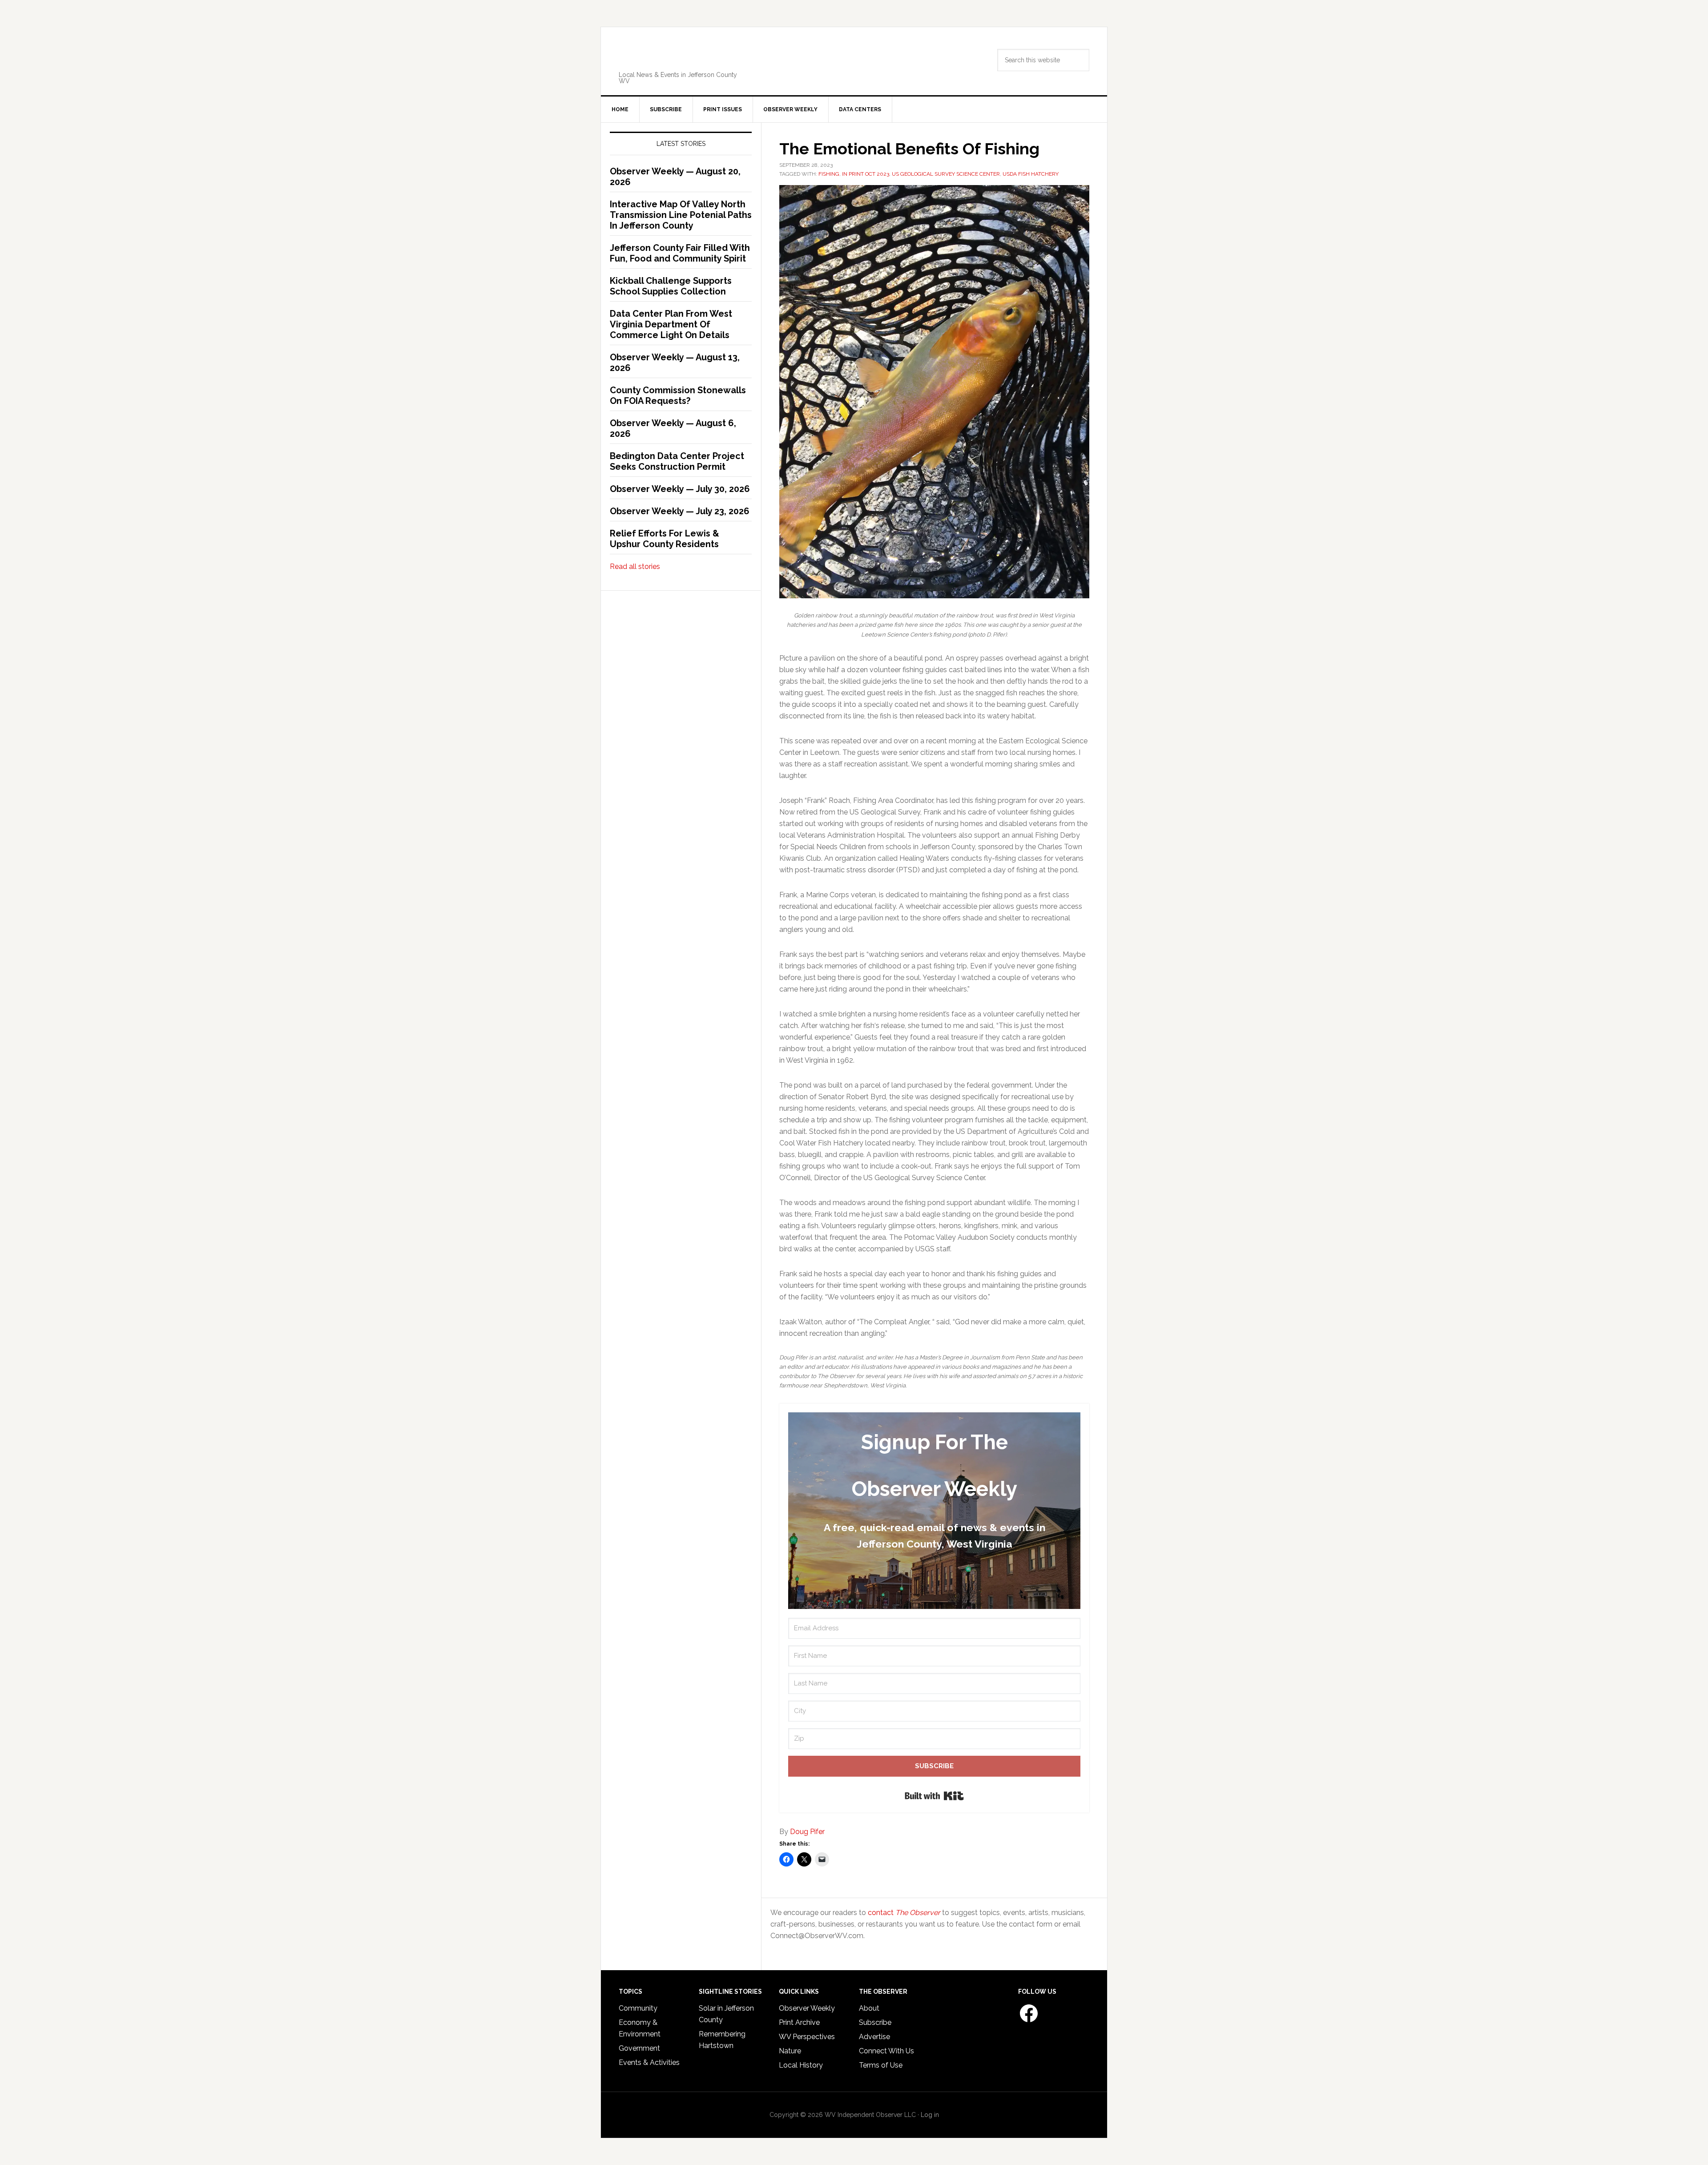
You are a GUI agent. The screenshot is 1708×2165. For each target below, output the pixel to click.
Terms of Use (881, 2065)
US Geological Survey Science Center (946, 174)
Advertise (874, 2037)
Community (638, 2008)
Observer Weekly (807, 2008)
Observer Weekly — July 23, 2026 (680, 511)
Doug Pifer (807, 1832)
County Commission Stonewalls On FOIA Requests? (678, 395)
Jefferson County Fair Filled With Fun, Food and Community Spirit (680, 253)
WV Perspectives (807, 2037)
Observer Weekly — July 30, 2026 (680, 489)
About (869, 2008)
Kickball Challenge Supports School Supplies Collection (671, 286)
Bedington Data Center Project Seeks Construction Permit (677, 461)
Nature (790, 2051)
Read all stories (635, 566)
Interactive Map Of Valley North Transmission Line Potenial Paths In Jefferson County (681, 215)
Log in (930, 2115)
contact (904, 1913)
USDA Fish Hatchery (1031, 174)
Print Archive (799, 2022)
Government (639, 2048)
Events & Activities (649, 2062)
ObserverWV (683, 55)
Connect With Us (886, 2051)
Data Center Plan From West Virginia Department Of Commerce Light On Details (671, 324)
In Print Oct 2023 (866, 174)
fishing (829, 174)
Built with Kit (934, 1796)
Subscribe (875, 2022)
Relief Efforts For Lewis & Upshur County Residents (665, 539)
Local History (801, 2065)
